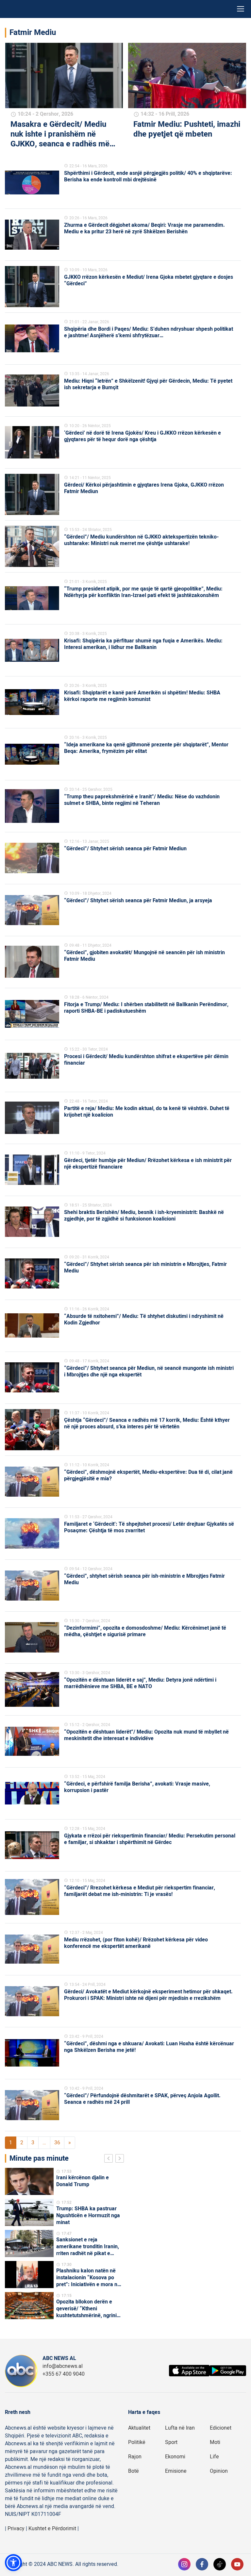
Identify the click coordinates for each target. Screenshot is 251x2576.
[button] (13, 2563)
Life (214, 2457)
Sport (171, 2442)
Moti (215, 2442)
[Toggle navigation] (241, 9)
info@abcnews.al (63, 2366)
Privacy (16, 2529)
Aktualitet (139, 2428)
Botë (134, 2471)
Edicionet (221, 2428)
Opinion (219, 2471)
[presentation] (110, 2159)
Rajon (135, 2457)
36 (57, 2143)
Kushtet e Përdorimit (52, 2529)
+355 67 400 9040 (64, 2374)
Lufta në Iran (180, 2428)
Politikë (137, 2442)
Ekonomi (175, 2457)
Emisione (176, 2471)
